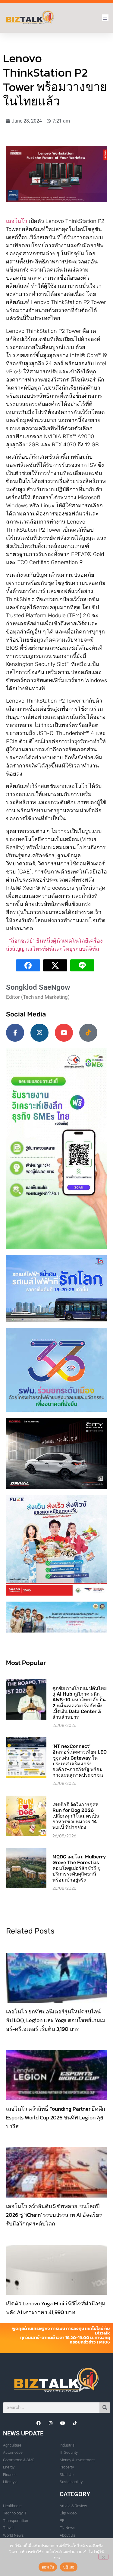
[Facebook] (39, 2423)
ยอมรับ (48, 2567)
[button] (105, 18)
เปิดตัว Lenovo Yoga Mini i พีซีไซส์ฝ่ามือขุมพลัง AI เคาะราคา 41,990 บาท (56, 2308)
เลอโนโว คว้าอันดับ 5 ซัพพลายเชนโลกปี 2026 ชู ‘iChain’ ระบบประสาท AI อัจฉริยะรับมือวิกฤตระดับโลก (54, 2215)
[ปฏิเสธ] (103, 2557)
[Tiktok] (88, 1033)
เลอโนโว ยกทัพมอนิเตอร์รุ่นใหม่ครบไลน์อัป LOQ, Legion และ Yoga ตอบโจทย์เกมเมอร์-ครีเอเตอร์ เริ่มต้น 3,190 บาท (56, 2020)
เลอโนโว (17, 221)
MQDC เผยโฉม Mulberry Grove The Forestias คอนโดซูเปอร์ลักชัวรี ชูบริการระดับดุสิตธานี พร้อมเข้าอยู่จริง (79, 1868)
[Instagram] (39, 1033)
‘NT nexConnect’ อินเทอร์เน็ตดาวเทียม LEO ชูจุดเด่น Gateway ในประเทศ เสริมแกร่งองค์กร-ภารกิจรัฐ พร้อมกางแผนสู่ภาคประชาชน (80, 1761)
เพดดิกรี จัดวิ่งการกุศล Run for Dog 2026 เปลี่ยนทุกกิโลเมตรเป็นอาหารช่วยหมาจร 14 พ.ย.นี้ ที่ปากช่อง (76, 1816)
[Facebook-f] (15, 1033)
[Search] (105, 2408)
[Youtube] (64, 1033)
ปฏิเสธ (69, 2567)
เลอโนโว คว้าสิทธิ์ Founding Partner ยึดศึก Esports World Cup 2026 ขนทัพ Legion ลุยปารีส (56, 2117)
